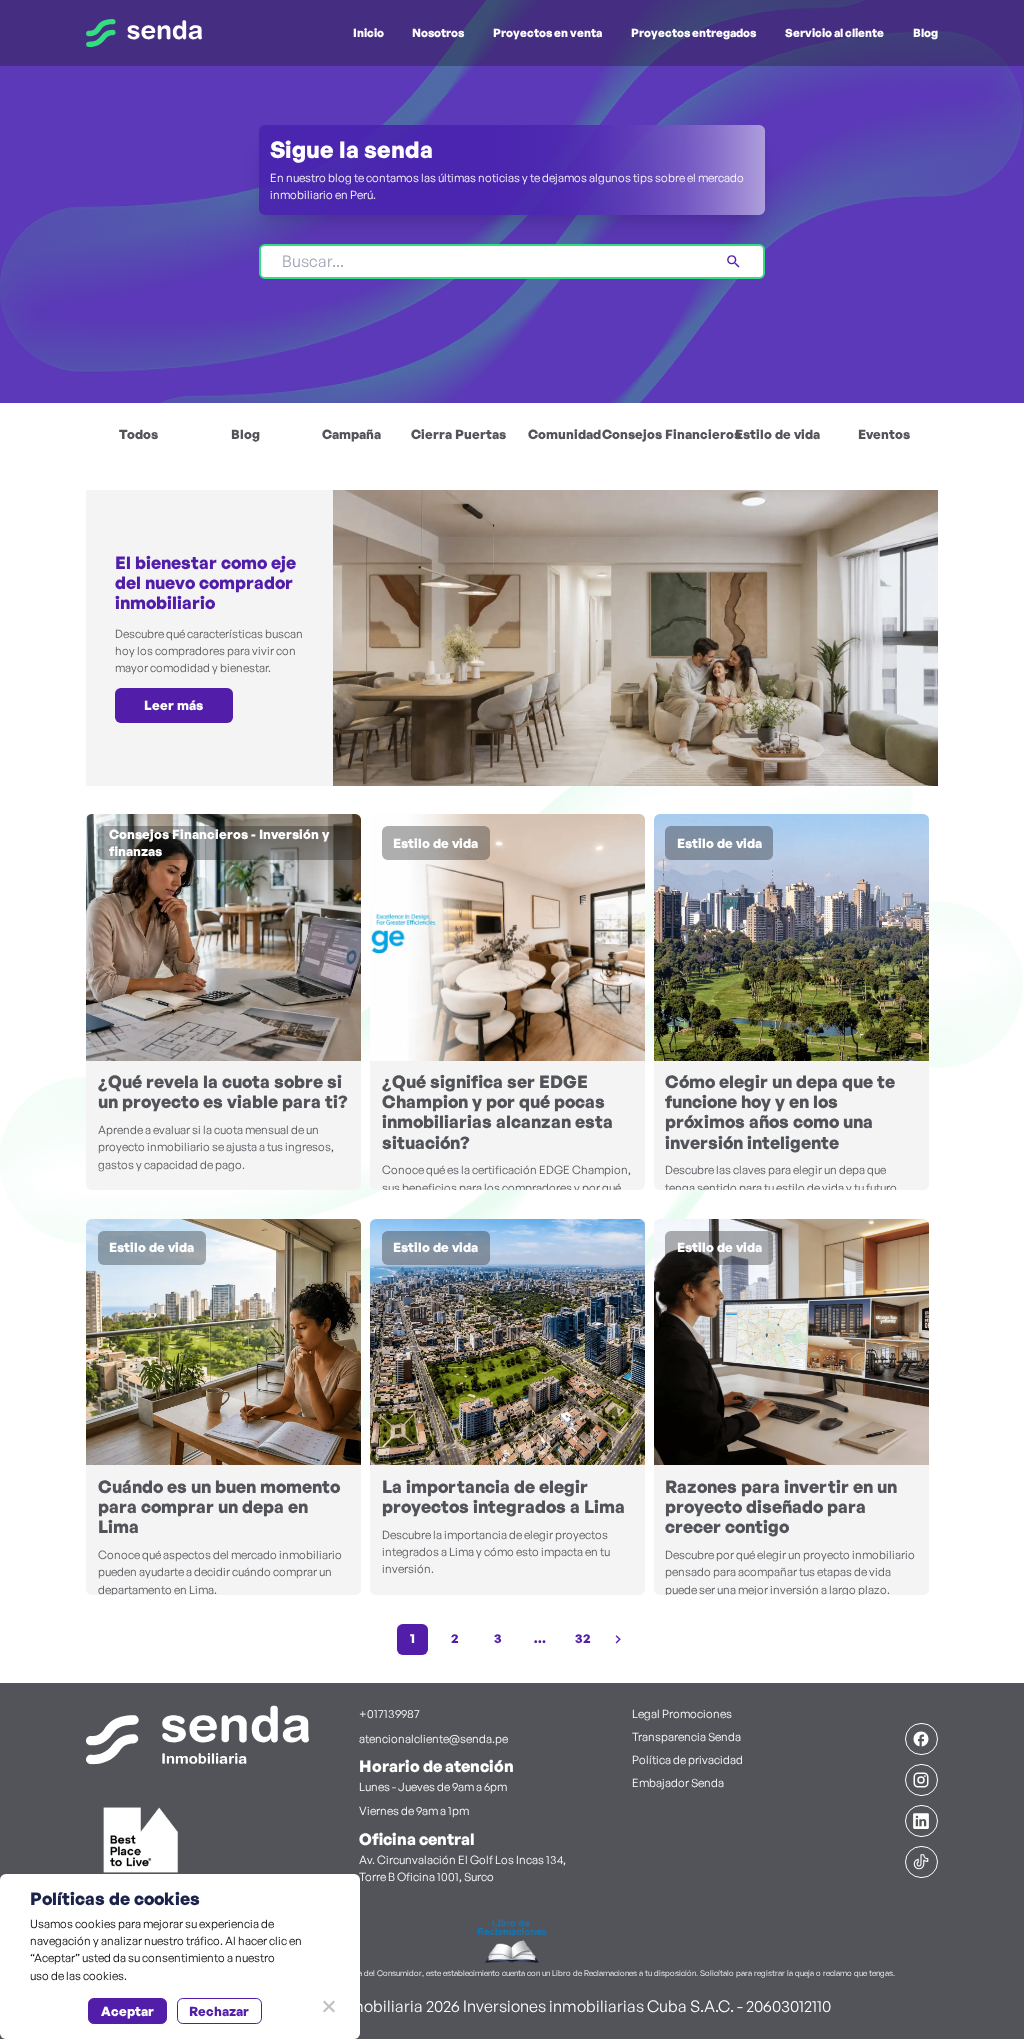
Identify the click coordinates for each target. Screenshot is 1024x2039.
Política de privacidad (687, 1759)
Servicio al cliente (834, 32)
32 (583, 1638)
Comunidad (564, 434)
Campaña (351, 434)
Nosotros (438, 32)
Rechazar (219, 2011)
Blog (925, 32)
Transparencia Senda (686, 1736)
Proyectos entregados (693, 32)
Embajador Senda (678, 1782)
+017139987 (389, 1713)
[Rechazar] (328, 2006)
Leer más (173, 705)
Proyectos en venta (547, 32)
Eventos (884, 434)
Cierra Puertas (458, 434)
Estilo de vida (777, 434)
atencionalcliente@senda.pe (433, 1738)
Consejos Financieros (671, 434)
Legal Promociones (682, 1713)
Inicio (368, 32)
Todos (138, 434)
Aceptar (127, 2011)
